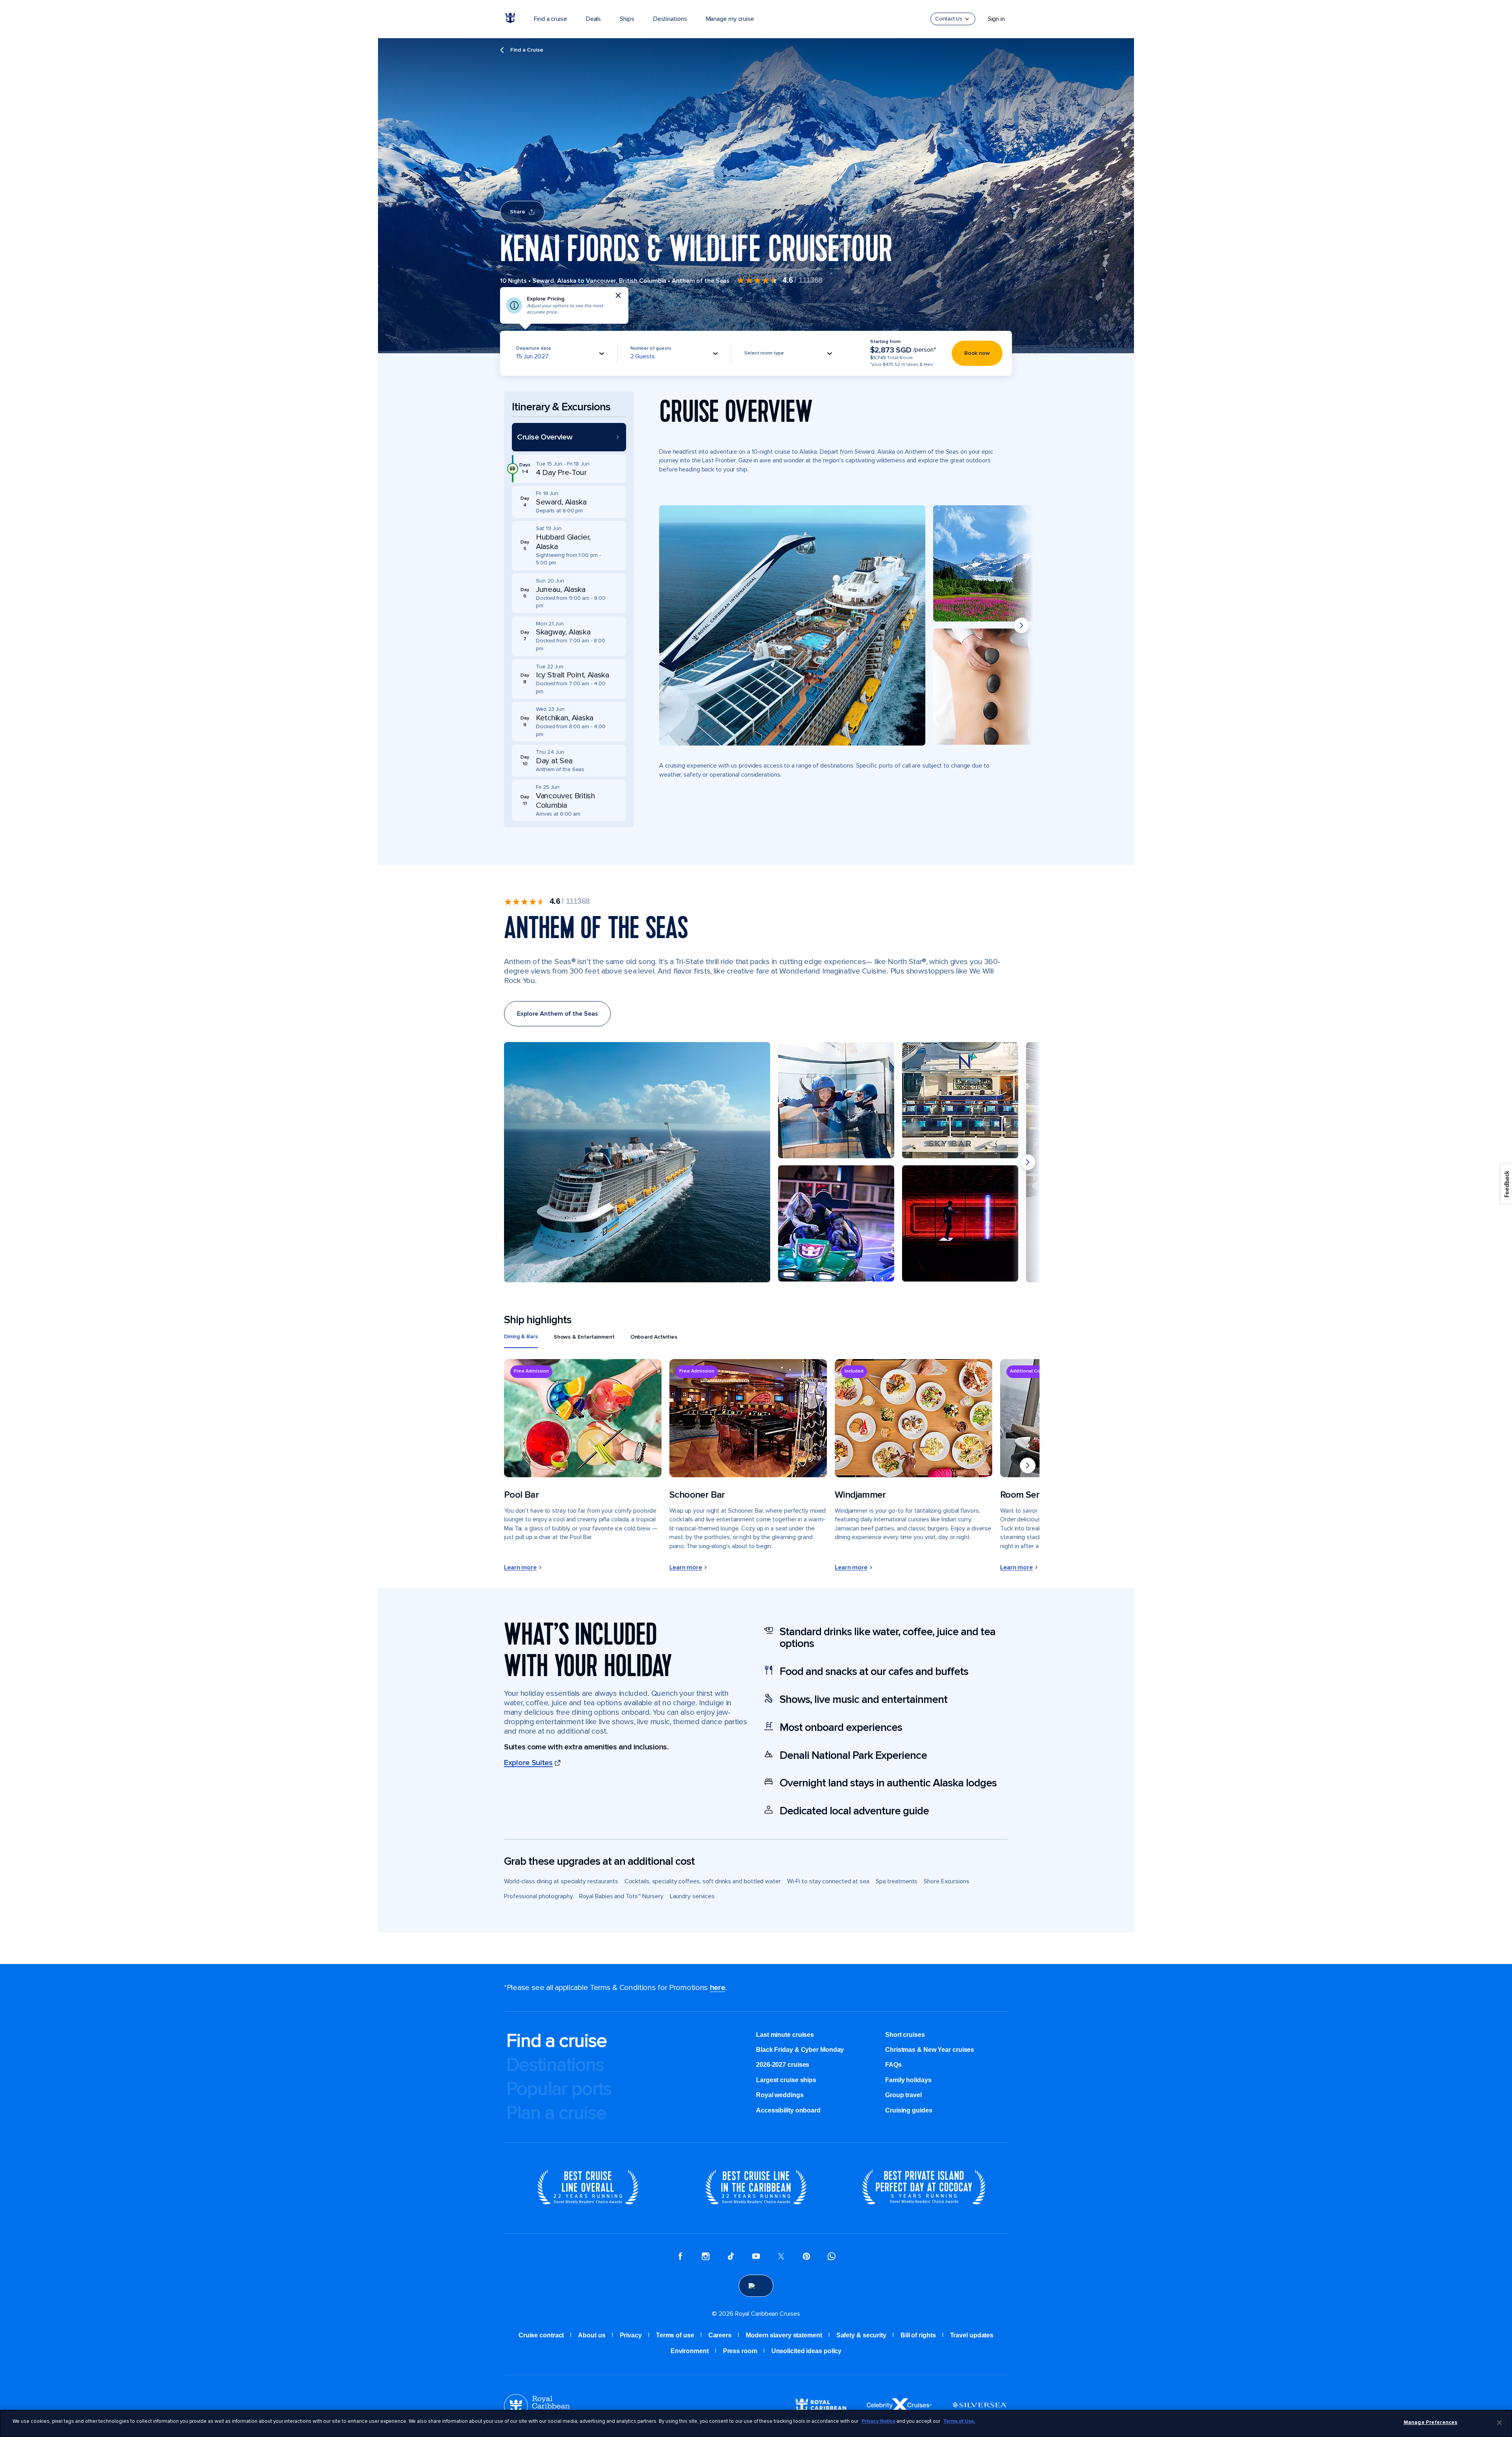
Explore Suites (528, 1763)
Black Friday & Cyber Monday (800, 2050)
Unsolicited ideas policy (807, 2351)
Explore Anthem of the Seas (557, 1014)
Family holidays (908, 2080)
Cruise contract (541, 2335)
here (718, 1988)
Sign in (996, 19)
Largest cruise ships (786, 2080)
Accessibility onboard (788, 2110)
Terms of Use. (959, 2421)
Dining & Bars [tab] (521, 1336)
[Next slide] (1021, 625)
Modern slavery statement (784, 2335)
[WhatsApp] (832, 2257)
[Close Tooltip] (618, 295)
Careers (720, 2335)
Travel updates (972, 2335)
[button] (569, 437)
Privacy (631, 2335)
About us (592, 2335)
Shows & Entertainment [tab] (584, 1337)
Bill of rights (918, 2335)
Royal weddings (780, 2095)
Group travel (903, 2095)
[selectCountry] (756, 2286)
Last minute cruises (785, 2035)
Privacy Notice (878, 2421)
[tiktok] (731, 2257)
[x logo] (781, 2257)
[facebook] (680, 2257)
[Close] (1499, 2422)
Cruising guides (909, 2110)
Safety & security (861, 2335)
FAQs (893, 2065)
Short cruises (905, 2035)
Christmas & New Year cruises (930, 2050)
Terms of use (675, 2335)
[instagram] (706, 2257)
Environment (690, 2351)
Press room (740, 2351)
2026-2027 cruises (783, 2065)
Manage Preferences (1430, 2422)
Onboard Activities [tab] (654, 1337)
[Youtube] (756, 2257)
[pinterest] (806, 2257)
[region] (756, 2423)
